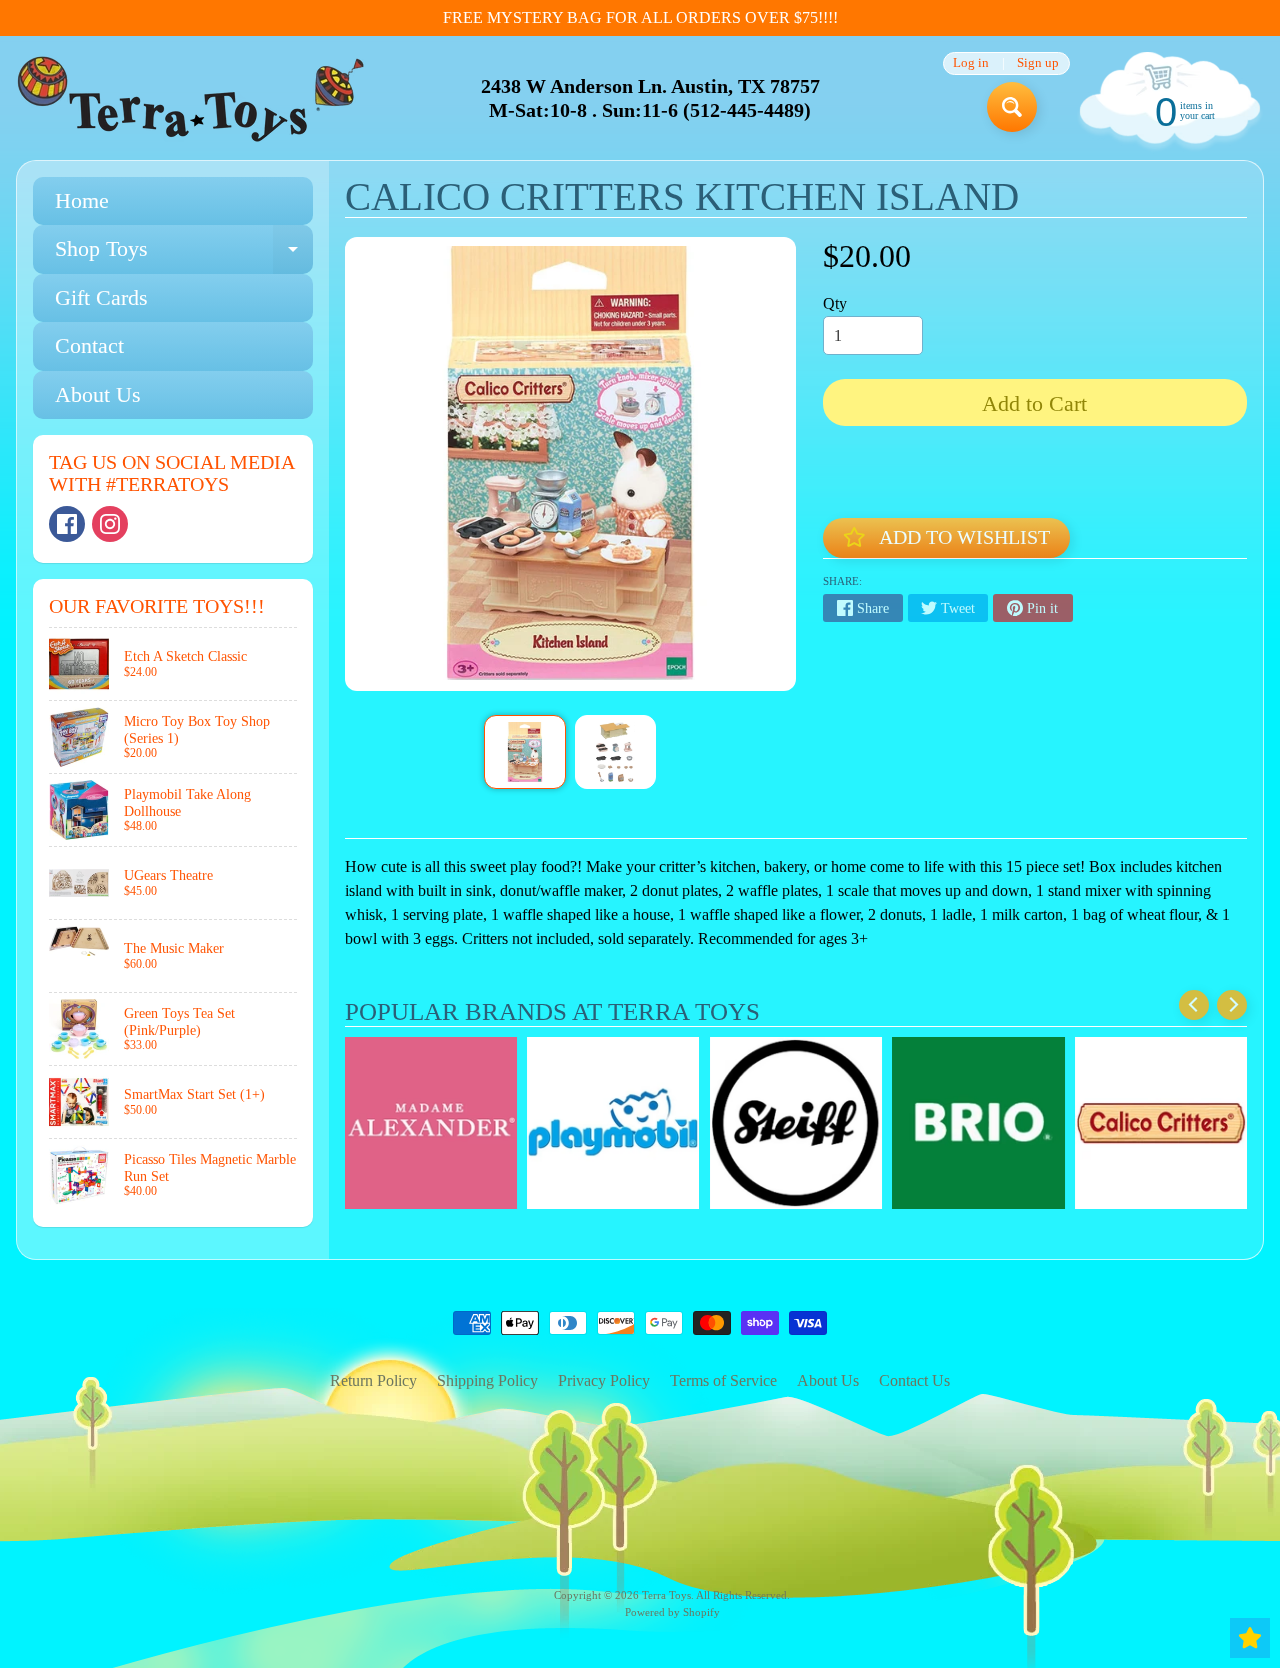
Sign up (1038, 63)
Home (82, 200)
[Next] (1232, 1005)
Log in (971, 63)
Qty (835, 303)
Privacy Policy (604, 1380)
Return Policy (373, 1380)
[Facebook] (67, 524)
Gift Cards (101, 297)
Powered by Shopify (672, 1612)
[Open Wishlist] (1250, 1638)
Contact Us (914, 1380)
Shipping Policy (487, 1380)
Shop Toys (184, 254)
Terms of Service (723, 1380)
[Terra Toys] (191, 98)
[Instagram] (110, 524)
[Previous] (1194, 1005)
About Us (98, 394)
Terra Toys (666, 1595)
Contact (89, 345)
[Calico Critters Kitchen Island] (524, 752)
